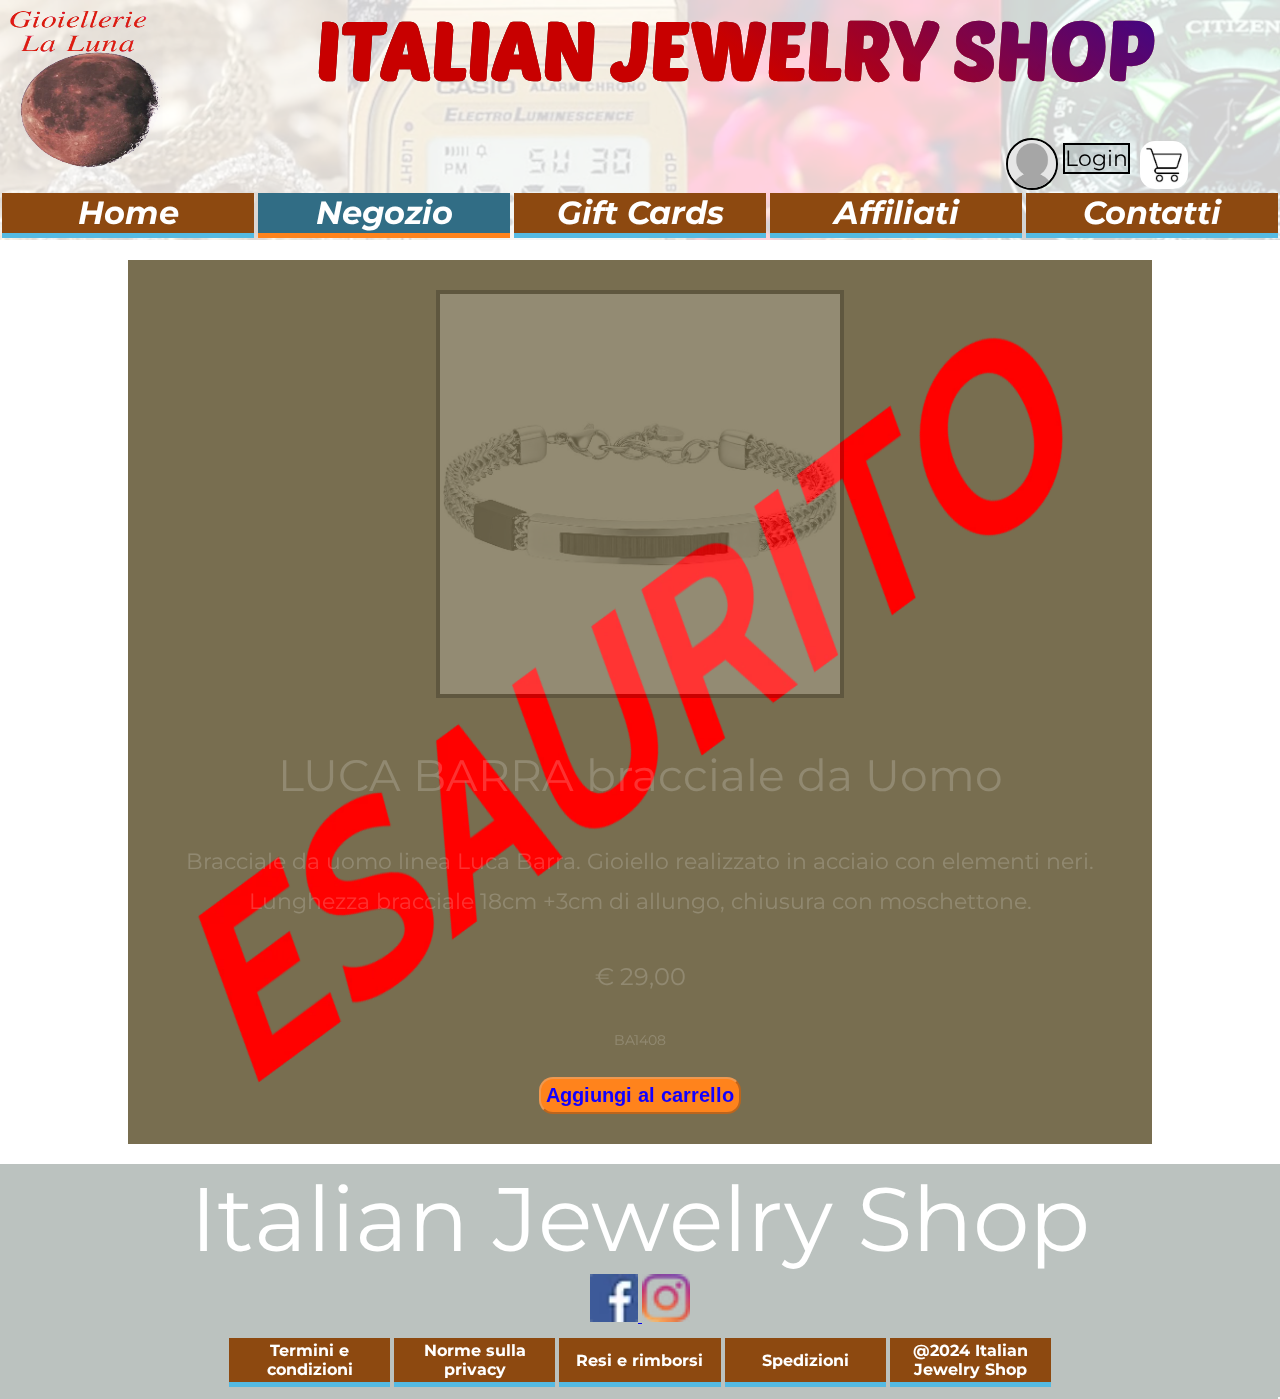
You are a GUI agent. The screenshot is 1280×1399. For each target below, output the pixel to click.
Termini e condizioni (310, 1360)
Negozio (384, 212)
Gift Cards (640, 212)
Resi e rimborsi (639, 1360)
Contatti (1152, 212)
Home (128, 212)
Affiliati (896, 212)
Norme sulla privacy (475, 1360)
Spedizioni (805, 1360)
